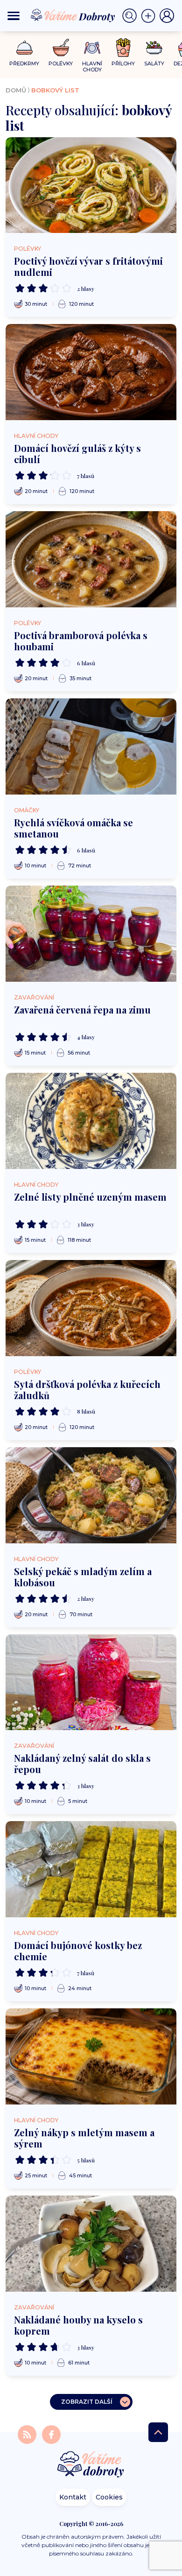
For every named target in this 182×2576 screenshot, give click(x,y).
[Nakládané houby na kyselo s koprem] (91, 2244)
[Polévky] (61, 48)
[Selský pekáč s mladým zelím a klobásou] (91, 1495)
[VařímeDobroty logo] (73, 16)
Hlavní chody (36, 436)
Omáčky (27, 810)
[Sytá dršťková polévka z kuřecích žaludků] (91, 1308)
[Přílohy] (123, 48)
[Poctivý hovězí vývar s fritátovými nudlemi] (91, 185)
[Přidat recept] (150, 16)
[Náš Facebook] (51, 2434)
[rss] (28, 2434)
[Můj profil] (167, 16)
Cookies (109, 2497)
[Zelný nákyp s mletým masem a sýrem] (91, 2056)
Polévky (28, 249)
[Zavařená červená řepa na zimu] (91, 934)
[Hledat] (132, 16)
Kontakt (73, 2497)
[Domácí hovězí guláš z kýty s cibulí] (91, 372)
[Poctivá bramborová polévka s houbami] (91, 559)
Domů (16, 90)
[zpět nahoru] (158, 2432)
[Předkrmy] (24, 47)
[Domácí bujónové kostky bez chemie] (91, 1869)
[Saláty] (154, 48)
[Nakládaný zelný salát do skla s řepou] (91, 1682)
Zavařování (34, 997)
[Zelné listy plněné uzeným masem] (91, 1121)
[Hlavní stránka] (91, 2465)
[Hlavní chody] (92, 48)
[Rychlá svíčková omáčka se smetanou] (91, 746)
